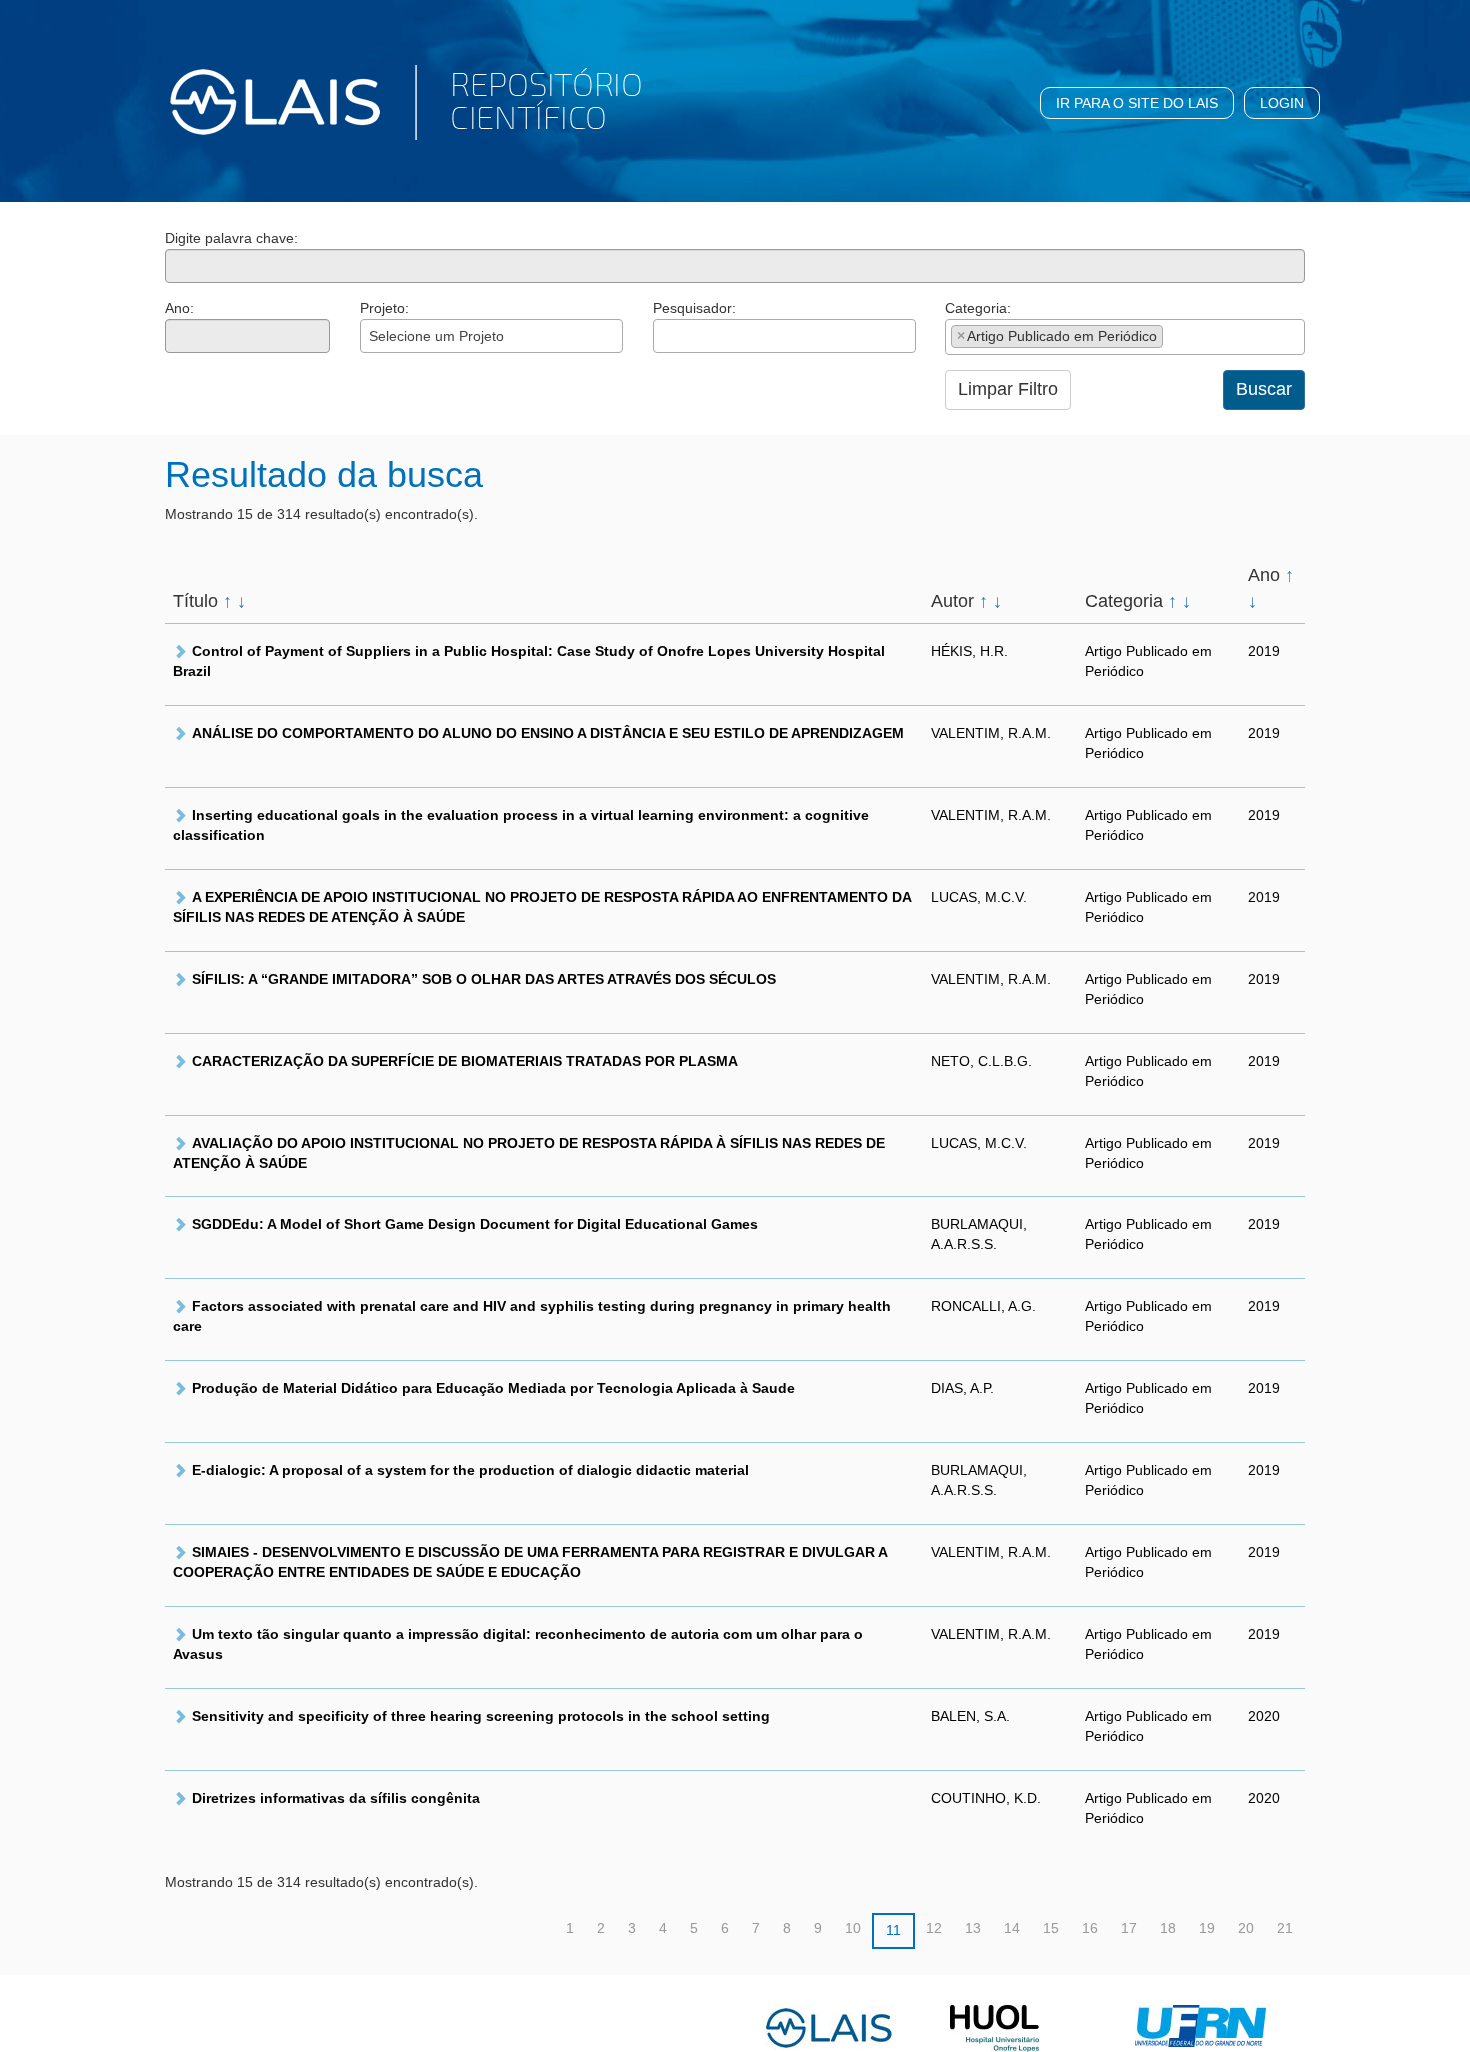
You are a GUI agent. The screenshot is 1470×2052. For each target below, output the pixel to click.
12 (934, 1928)
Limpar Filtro (1008, 389)
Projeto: (384, 308)
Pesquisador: (694, 308)
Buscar (1264, 389)
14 (1012, 1928)
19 (1207, 1928)
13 (973, 1928)
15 (1051, 1928)
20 (1246, 1928)
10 (853, 1928)
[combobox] (491, 336)
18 (1168, 1928)
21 (1285, 1928)
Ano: (179, 308)
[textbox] (664, 335)
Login (1282, 103)
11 (893, 1930)
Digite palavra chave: (231, 238)
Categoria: (978, 308)
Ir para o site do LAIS (1137, 103)
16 (1090, 1928)
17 (1129, 1928)
